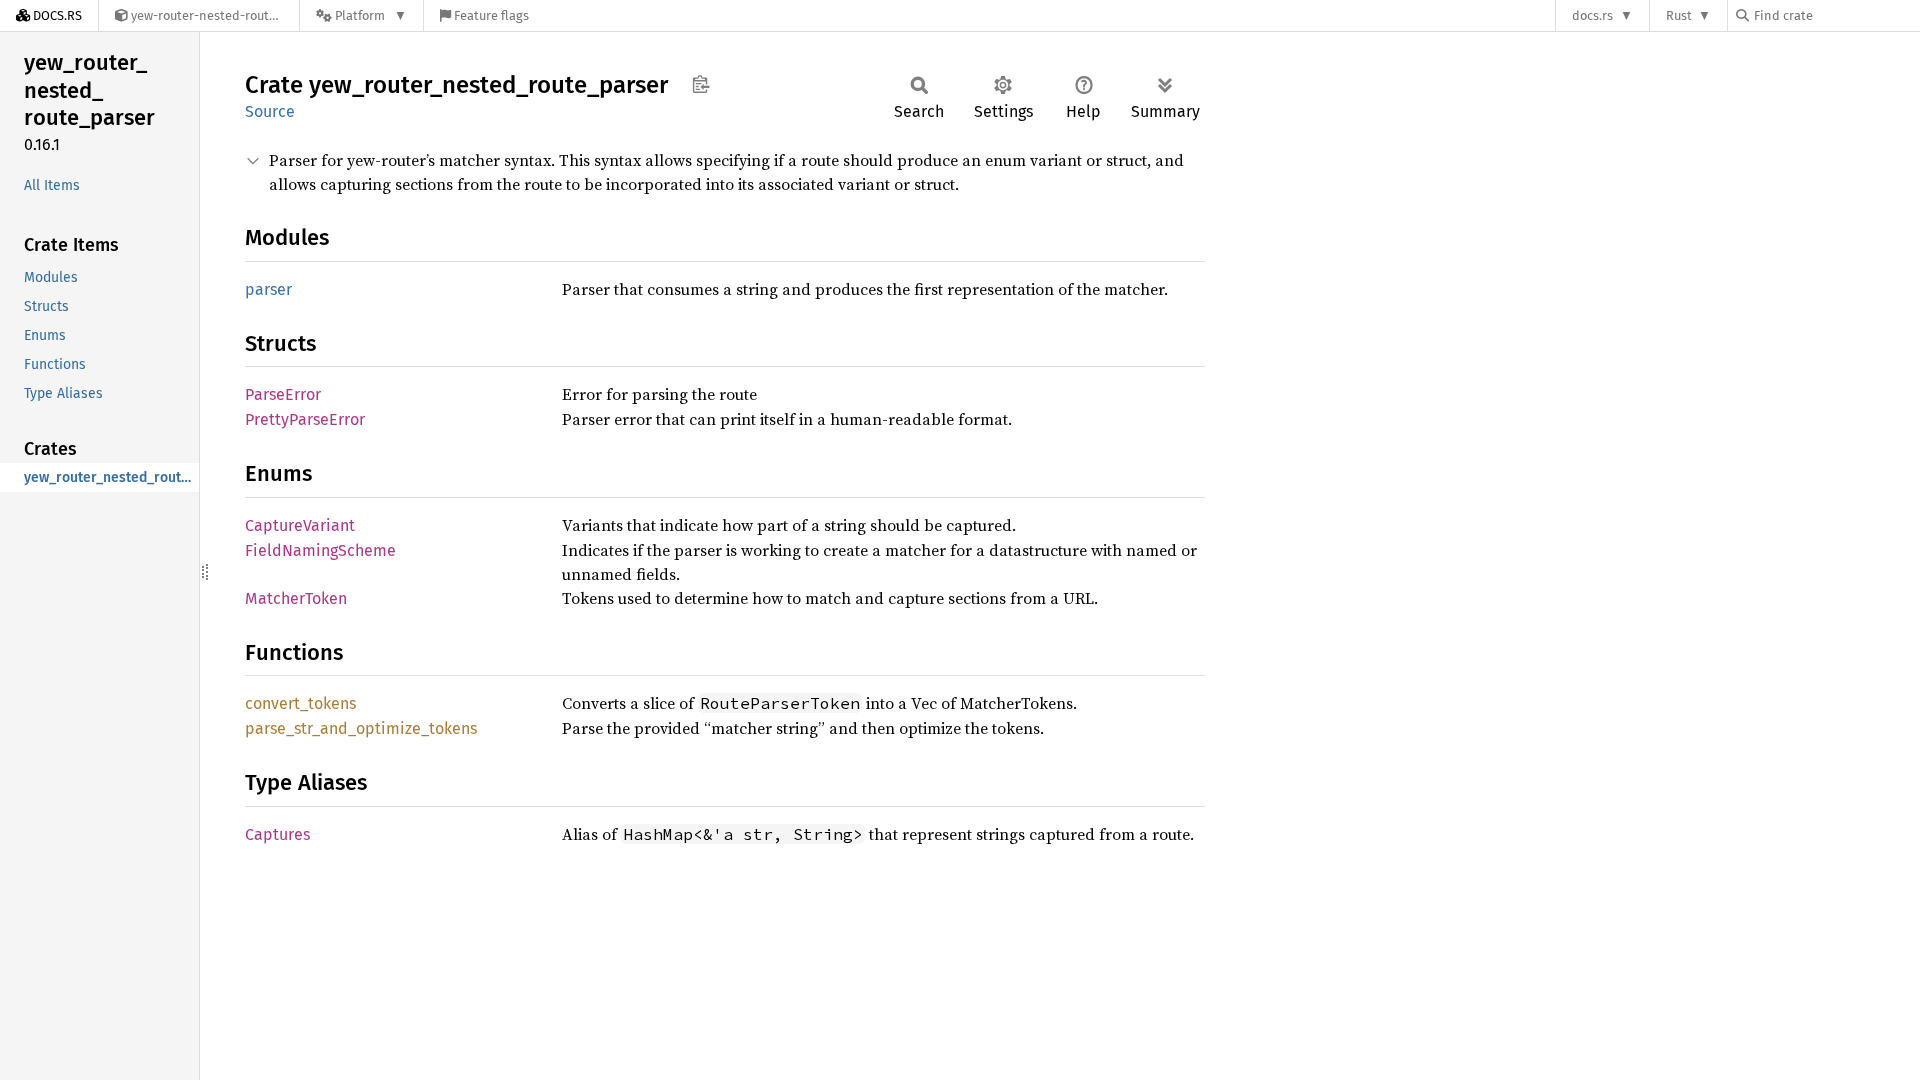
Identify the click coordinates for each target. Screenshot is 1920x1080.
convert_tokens (300, 703)
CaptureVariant (300, 525)
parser (268, 289)
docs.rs (1592, 15)
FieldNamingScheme (320, 550)
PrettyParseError (305, 419)
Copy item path (700, 84)
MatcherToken (296, 598)
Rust (1679, 15)
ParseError (283, 394)
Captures (277, 834)
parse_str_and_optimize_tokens (361, 728)
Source (270, 111)
